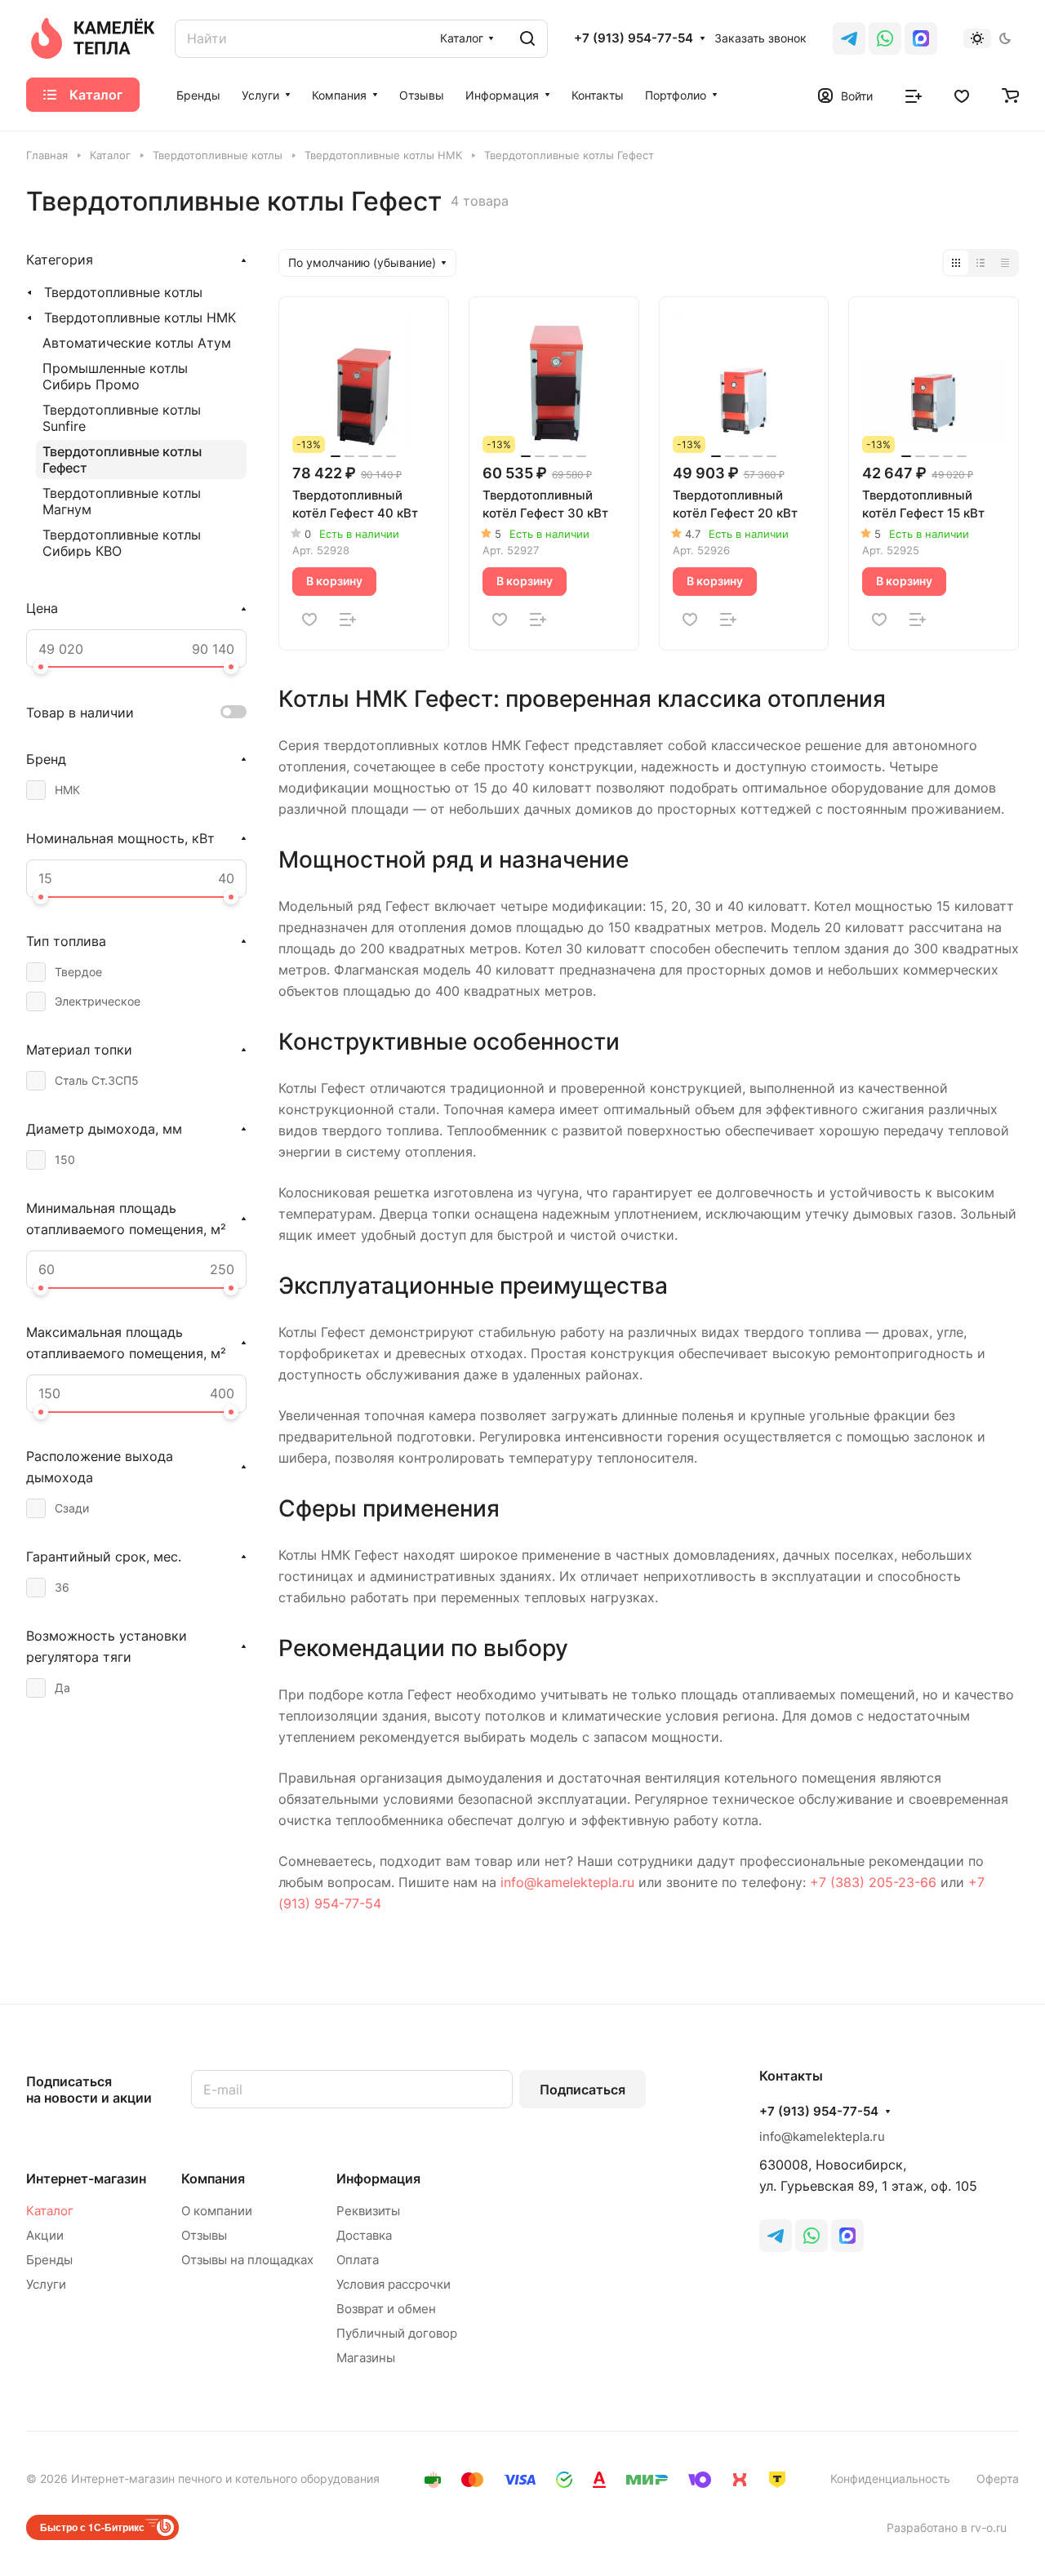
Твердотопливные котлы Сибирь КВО (122, 543)
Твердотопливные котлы (123, 292)
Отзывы (204, 2235)
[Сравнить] (348, 620)
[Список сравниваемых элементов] (914, 95)
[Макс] (921, 38)
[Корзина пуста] (1010, 95)
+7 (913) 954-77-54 (634, 38)
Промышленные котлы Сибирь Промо (115, 376)
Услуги (46, 2284)
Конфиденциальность (890, 2478)
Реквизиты (368, 2211)
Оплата (358, 2260)
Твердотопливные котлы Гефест (122, 460)
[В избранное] (309, 620)
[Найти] (527, 39)
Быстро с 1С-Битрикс (92, 2527)
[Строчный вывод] (981, 263)
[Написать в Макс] (847, 2236)
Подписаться (583, 2090)
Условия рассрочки (394, 2284)
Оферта (998, 2478)
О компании (217, 2211)
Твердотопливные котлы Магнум (122, 501)
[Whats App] (885, 38)
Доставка (364, 2235)
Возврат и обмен (386, 2309)
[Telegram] (849, 38)
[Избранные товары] (962, 95)
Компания (213, 2178)
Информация (378, 2178)
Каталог (50, 2211)
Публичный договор (397, 2333)
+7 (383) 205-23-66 (873, 1882)
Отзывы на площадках (247, 2260)
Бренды (49, 2260)
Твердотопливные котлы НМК (140, 318)
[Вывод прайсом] (1005, 263)
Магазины (366, 2358)
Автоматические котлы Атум (137, 343)
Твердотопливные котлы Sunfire (122, 418)
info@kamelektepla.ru (567, 1882)
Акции (45, 2235)
